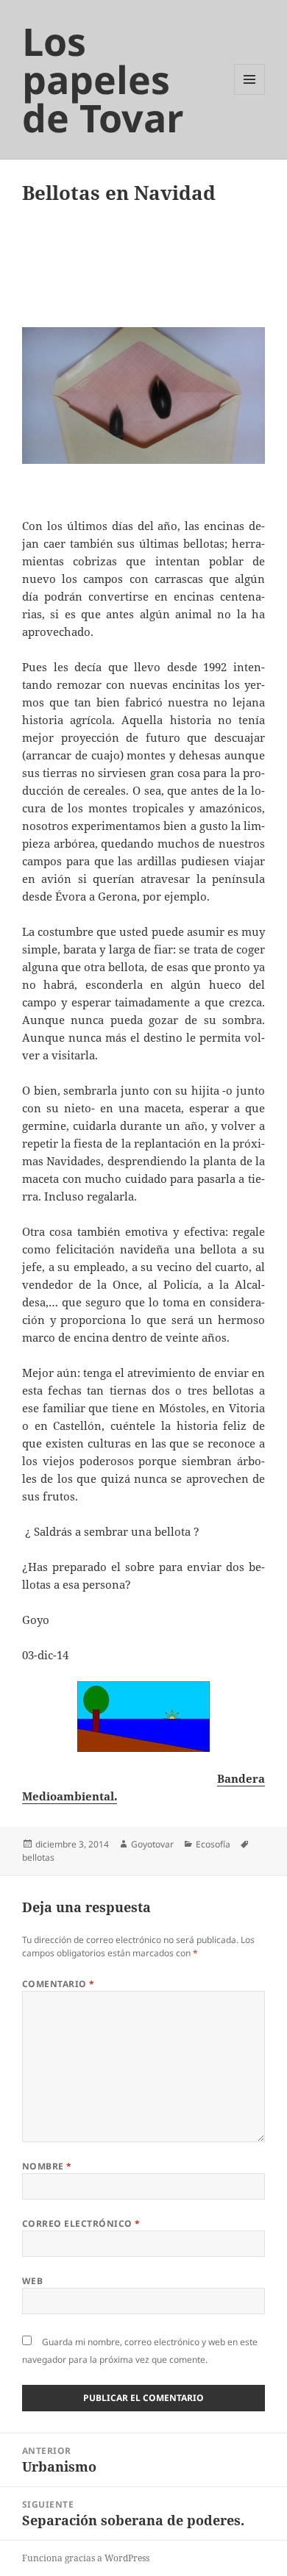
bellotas (38, 1857)
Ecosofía (213, 1844)
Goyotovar (152, 1844)
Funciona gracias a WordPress (86, 2558)
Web (32, 2281)
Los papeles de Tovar (103, 79)
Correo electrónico (81, 2223)
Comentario (59, 1984)
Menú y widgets (250, 94)
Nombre (47, 2166)
